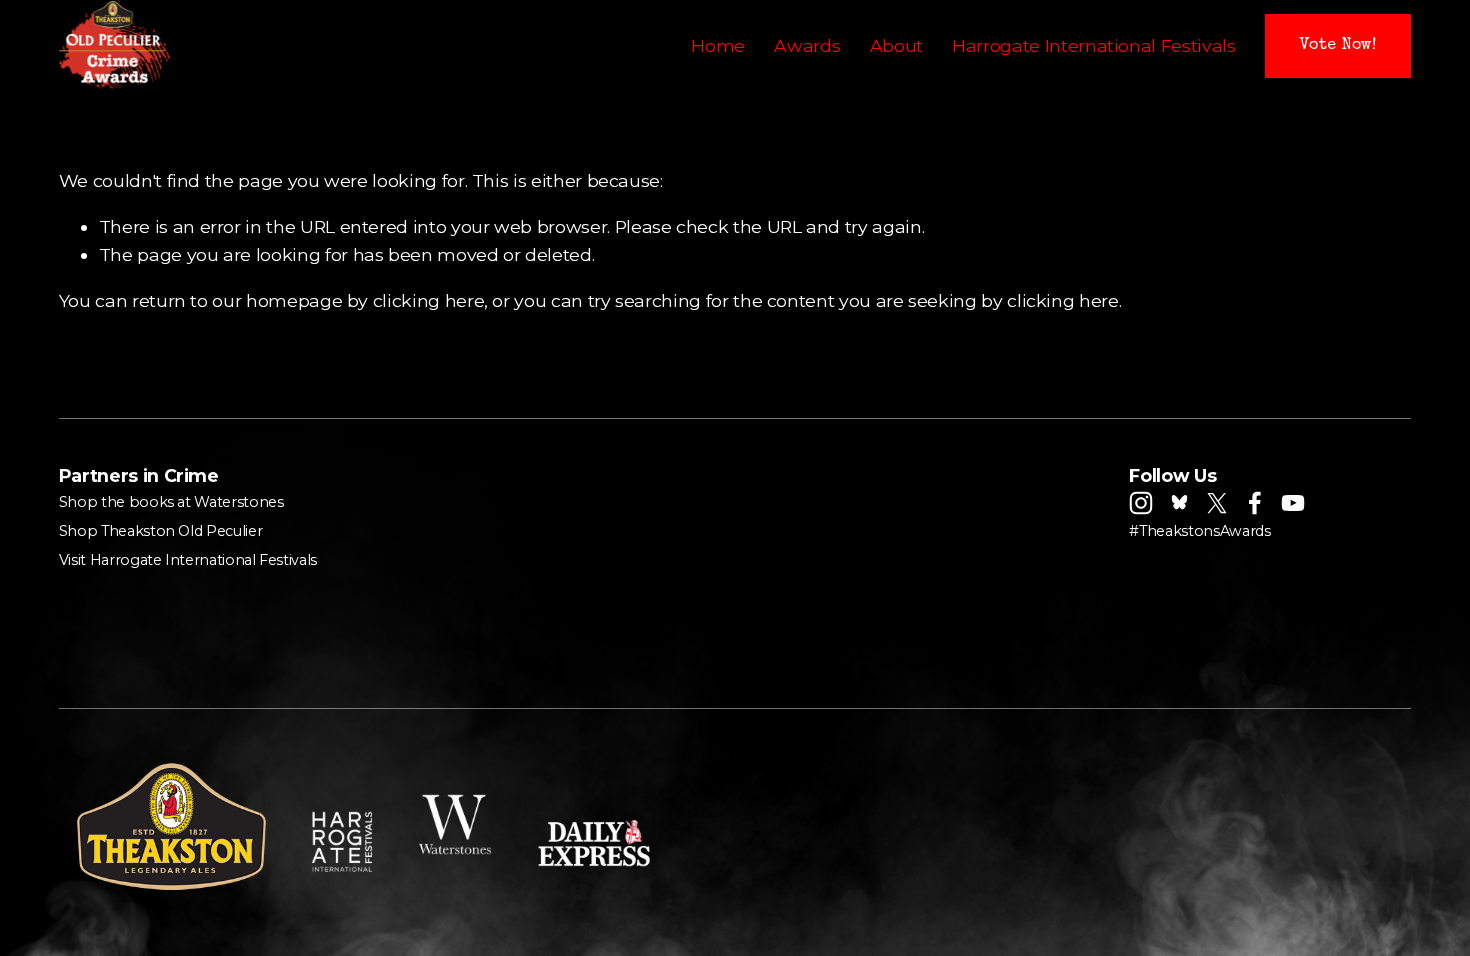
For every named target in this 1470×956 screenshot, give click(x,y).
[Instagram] (1141, 503)
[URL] (1179, 503)
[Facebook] (1255, 503)
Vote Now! (1338, 46)
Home (718, 45)
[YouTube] (1293, 503)
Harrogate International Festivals (1093, 45)
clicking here (428, 300)
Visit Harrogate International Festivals (188, 560)
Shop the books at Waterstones (171, 502)
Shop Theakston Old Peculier (160, 531)
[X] (1217, 503)
